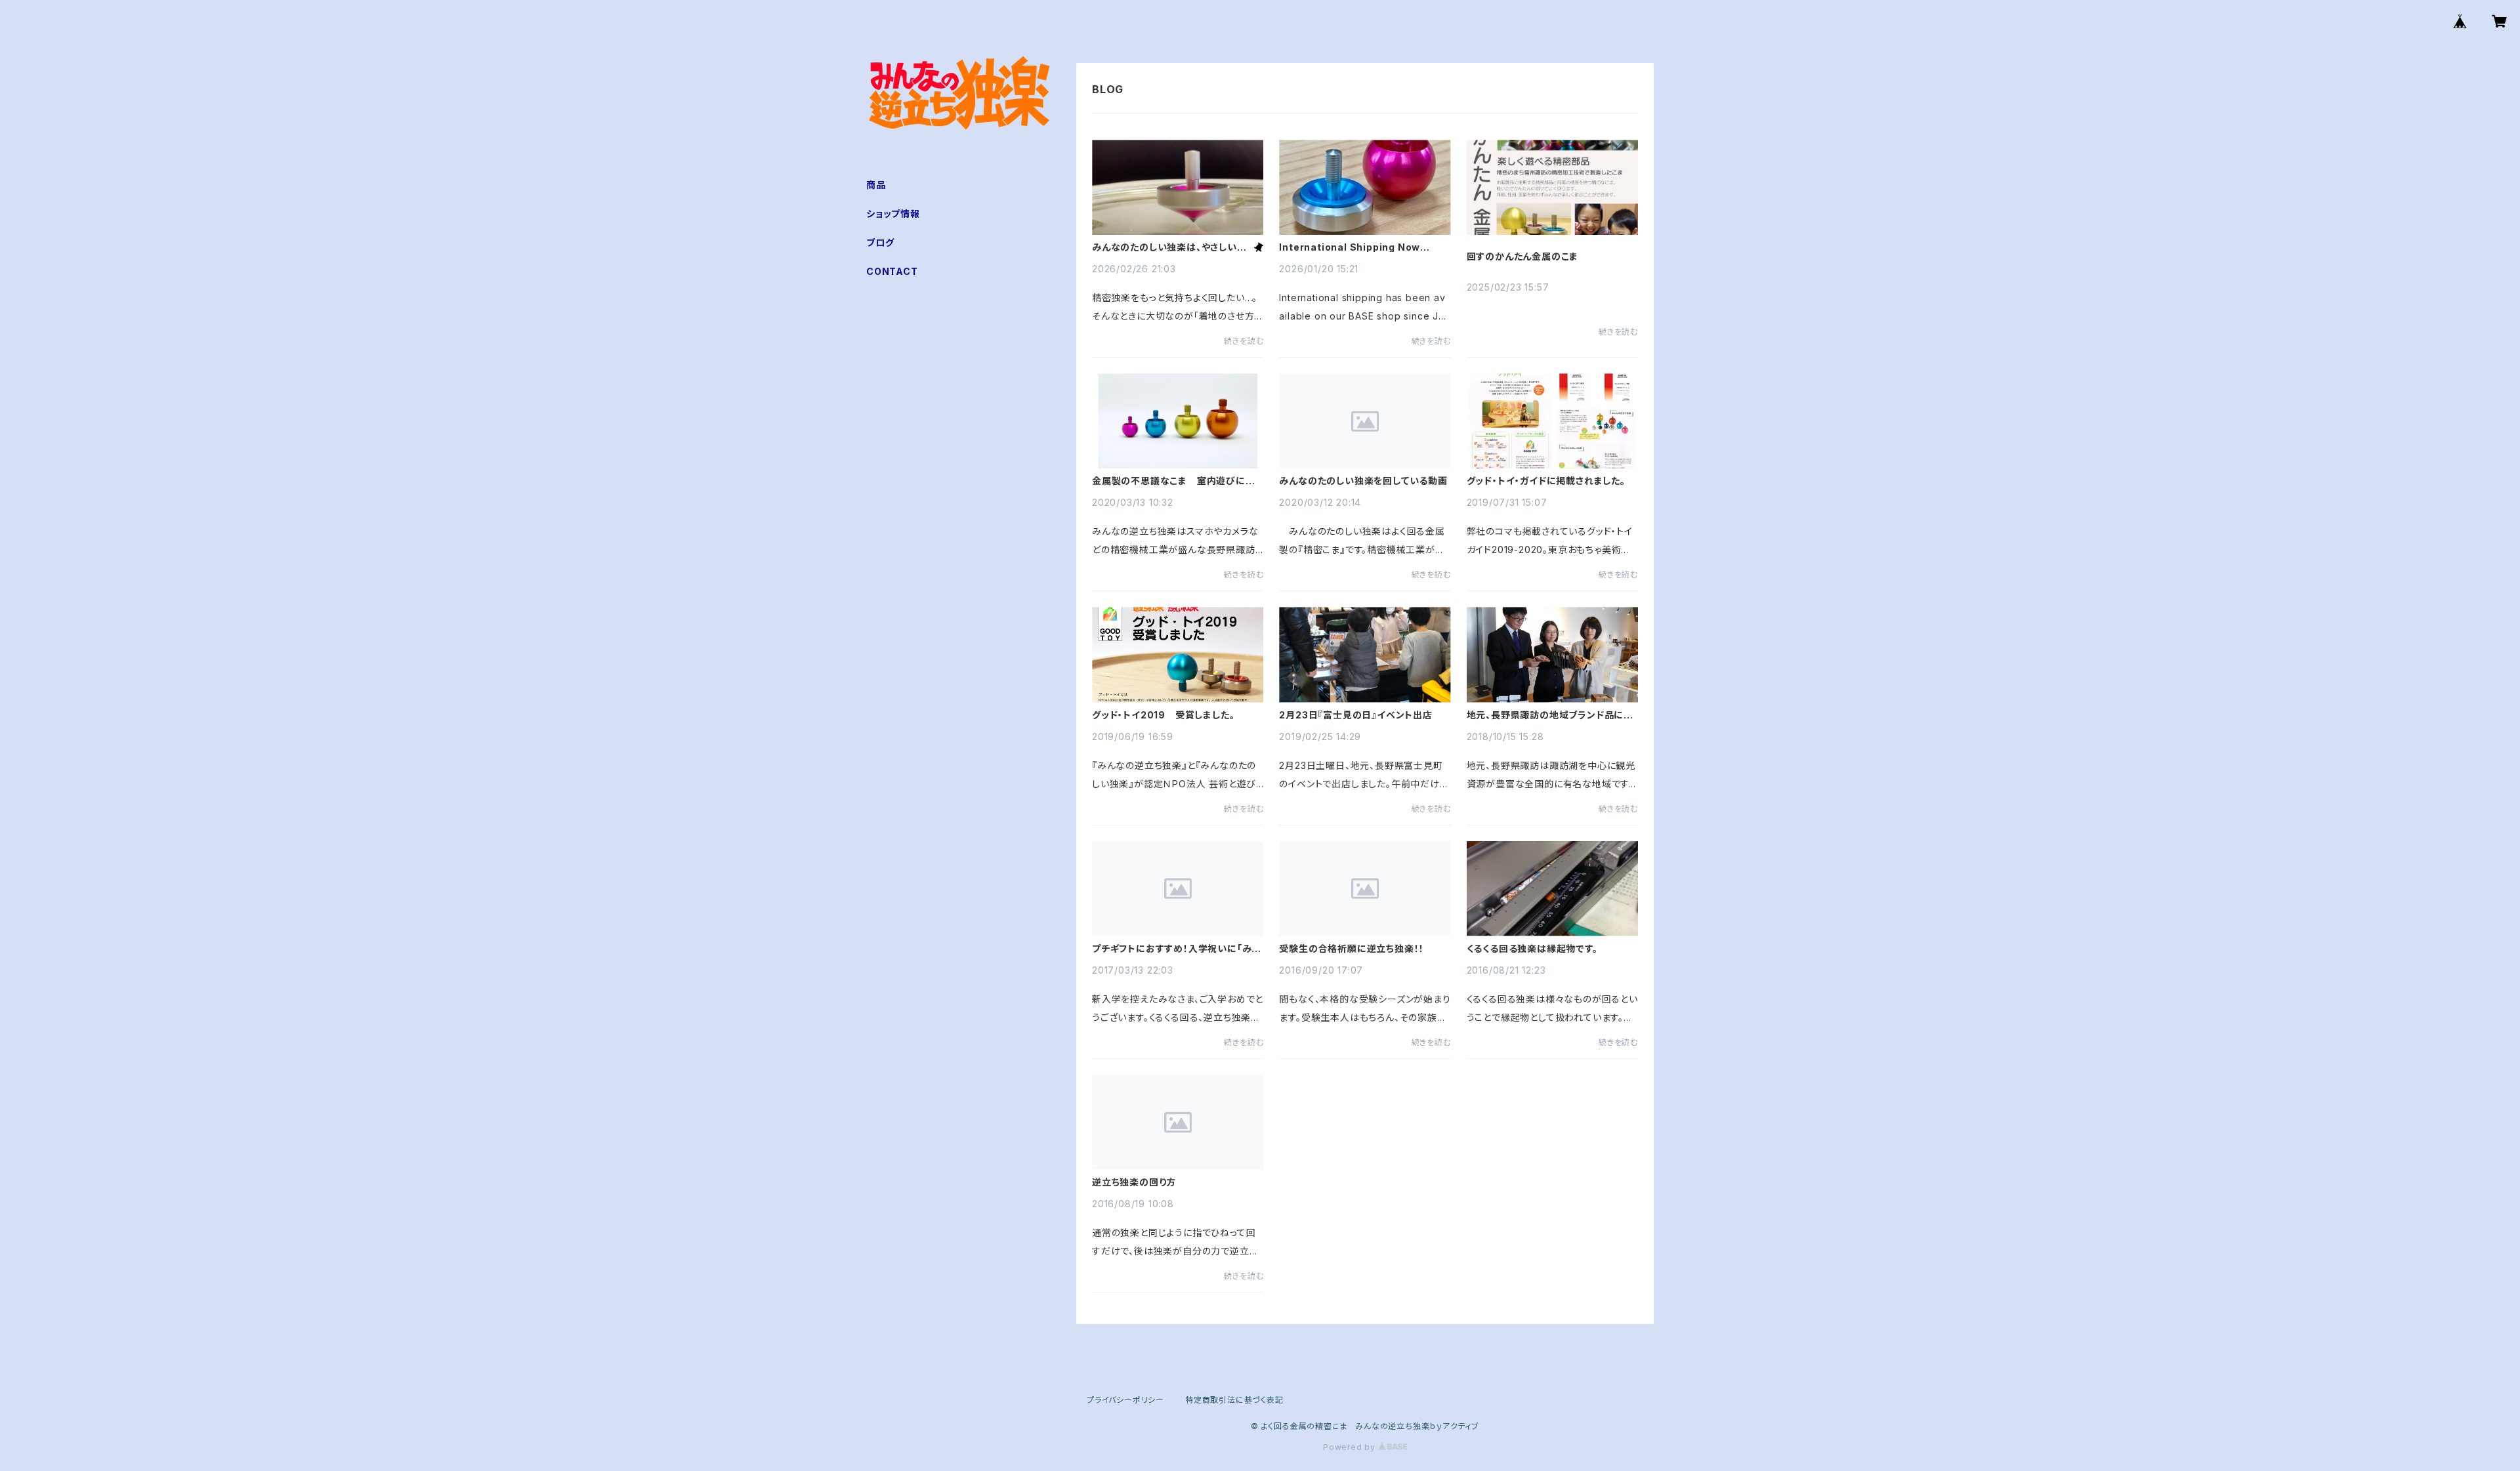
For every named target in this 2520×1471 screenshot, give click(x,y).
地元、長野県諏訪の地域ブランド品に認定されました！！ (1550, 715)
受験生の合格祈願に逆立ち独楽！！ (1352, 949)
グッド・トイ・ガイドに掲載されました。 (1546, 481)
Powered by (1351, 1447)
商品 (876, 185)
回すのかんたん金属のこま (1523, 257)
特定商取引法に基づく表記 (1234, 1400)
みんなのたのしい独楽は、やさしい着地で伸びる (1169, 247)
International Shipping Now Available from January (1350, 247)
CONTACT (892, 271)
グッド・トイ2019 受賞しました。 (1163, 715)
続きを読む (1244, 341)
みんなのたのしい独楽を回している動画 (1363, 481)
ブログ (880, 242)
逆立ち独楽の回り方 (1134, 1182)
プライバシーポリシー (1125, 1400)
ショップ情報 (893, 214)
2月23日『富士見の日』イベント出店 (1355, 715)
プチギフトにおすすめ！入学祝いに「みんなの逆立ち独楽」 (1176, 949)
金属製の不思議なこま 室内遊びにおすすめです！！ (1174, 481)
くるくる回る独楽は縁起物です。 (1532, 949)
